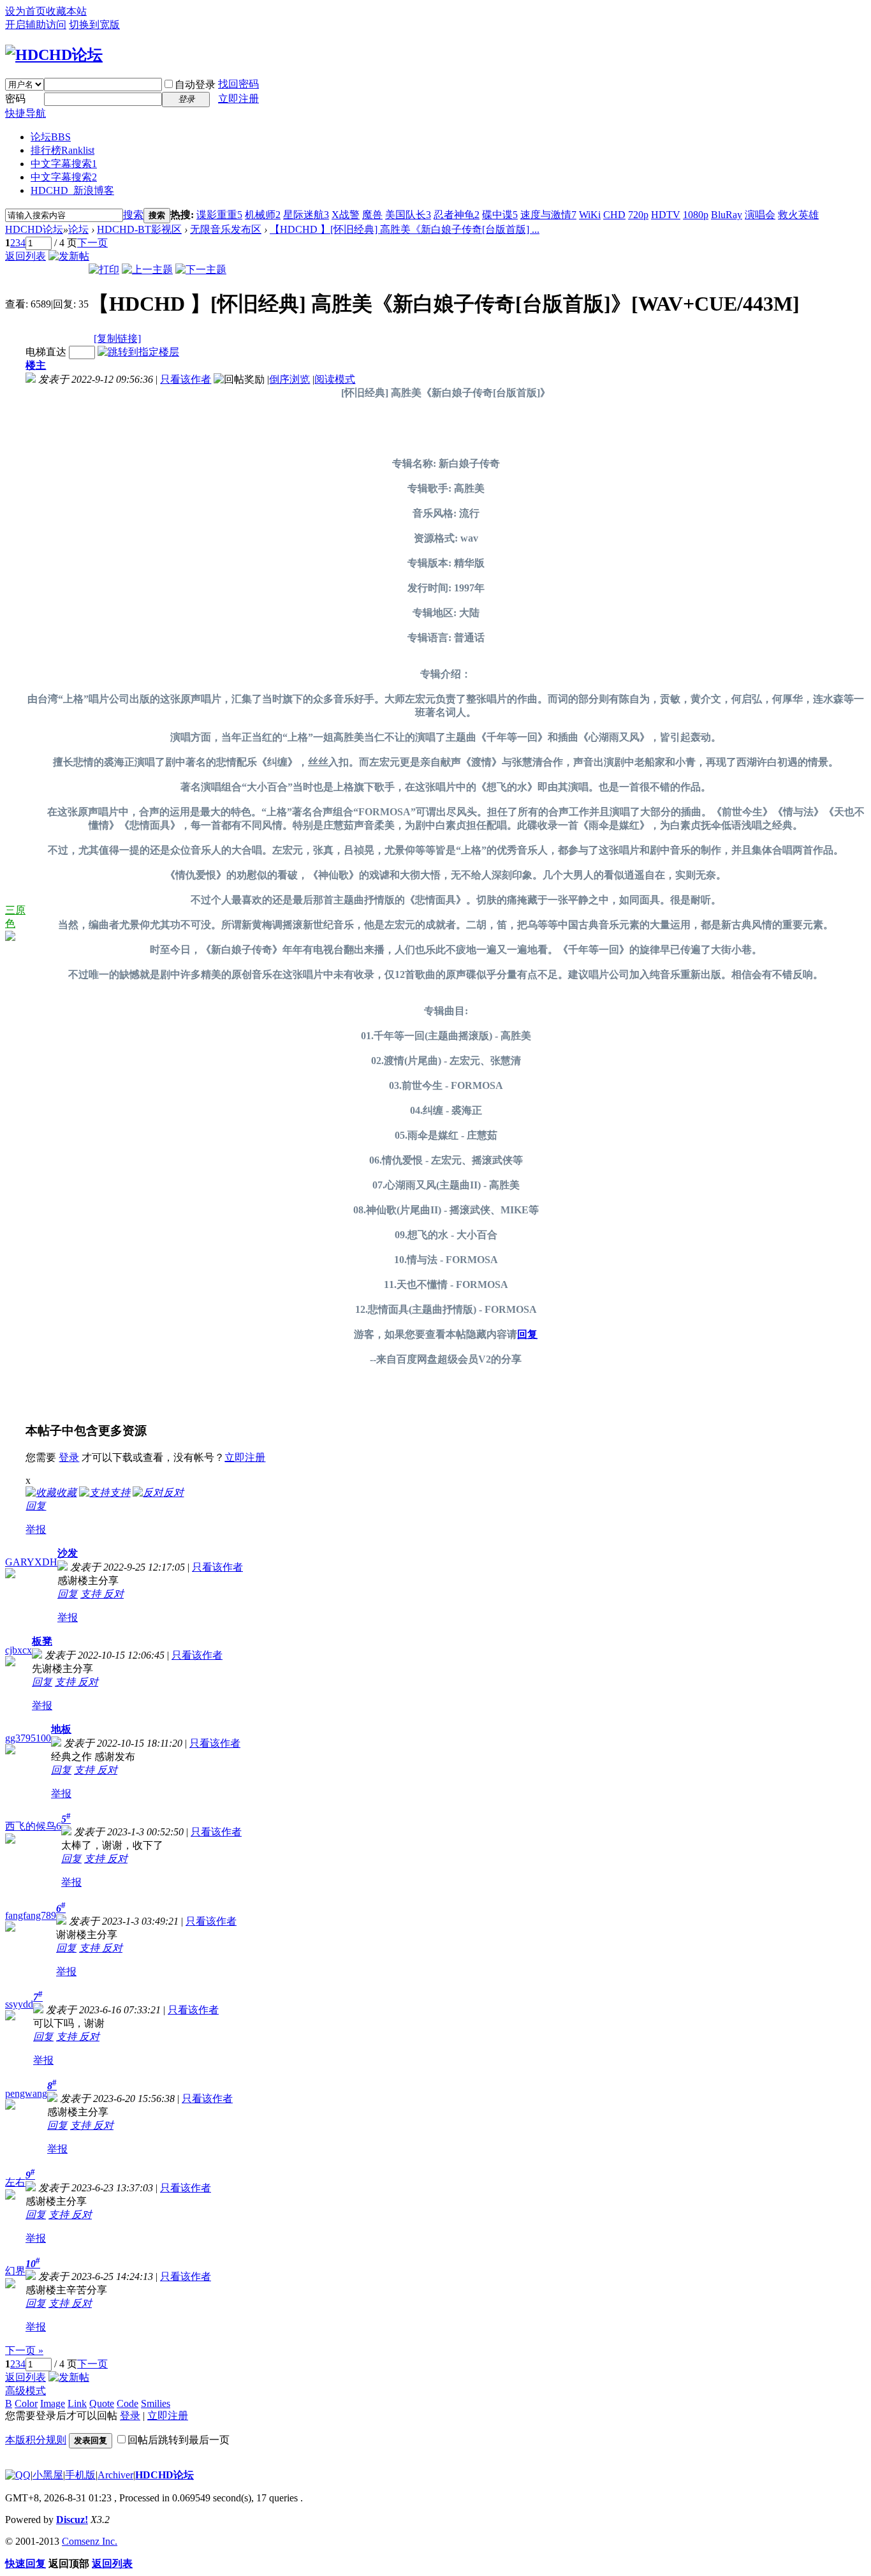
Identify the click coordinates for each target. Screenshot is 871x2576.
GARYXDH (31, 1562)
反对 (113, 1594)
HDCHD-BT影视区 (139, 229)
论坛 (51, 137)
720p (638, 215)
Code (128, 2403)
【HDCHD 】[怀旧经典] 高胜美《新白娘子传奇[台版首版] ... (405, 229)
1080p (696, 215)
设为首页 (26, 11)
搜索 (133, 215)
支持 (92, 1594)
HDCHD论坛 (34, 229)
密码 (15, 99)
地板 (61, 1729)
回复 (527, 1334)
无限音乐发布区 (226, 229)
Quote (102, 2403)
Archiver (115, 2475)
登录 (69, 1457)
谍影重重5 (219, 215)
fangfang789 (31, 1915)
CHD (614, 215)
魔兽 (372, 215)
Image (53, 2403)
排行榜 (62, 150)
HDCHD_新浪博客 (72, 190)
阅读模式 (335, 379)
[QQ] (18, 2475)
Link (77, 2403)
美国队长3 (408, 215)
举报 (36, 1529)
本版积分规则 (36, 2440)
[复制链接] (117, 338)
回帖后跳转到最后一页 (179, 2440)
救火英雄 (798, 215)
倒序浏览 (289, 379)
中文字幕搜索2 (64, 177)
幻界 (15, 2271)
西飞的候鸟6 (33, 1826)
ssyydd (19, 2004)
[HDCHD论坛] (54, 55)
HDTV (666, 215)
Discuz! (72, 2520)
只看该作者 (186, 379)
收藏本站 (66, 11)
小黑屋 (48, 2475)
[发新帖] (69, 256)
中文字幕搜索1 (64, 164)
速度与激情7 (548, 215)
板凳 (42, 1641)
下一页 (92, 243)
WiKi (590, 215)
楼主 (36, 365)
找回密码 (238, 84)
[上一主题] (147, 270)
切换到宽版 (94, 25)
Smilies (156, 2403)
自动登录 (195, 85)
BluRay (727, 215)
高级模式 (26, 2391)
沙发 (68, 1553)
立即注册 (238, 99)
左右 (15, 2182)
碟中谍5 (500, 215)
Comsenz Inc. (90, 2541)
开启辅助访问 (36, 25)
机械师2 (263, 215)
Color (26, 2403)
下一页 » (24, 2350)
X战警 (346, 215)
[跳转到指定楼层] (138, 352)
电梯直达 (46, 352)
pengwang (26, 2093)
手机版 (80, 2475)
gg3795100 (28, 1738)
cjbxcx (18, 1650)
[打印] (104, 270)
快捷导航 (26, 113)
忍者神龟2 (457, 215)
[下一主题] (201, 270)
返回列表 (26, 256)
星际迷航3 (306, 215)
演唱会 (760, 215)
